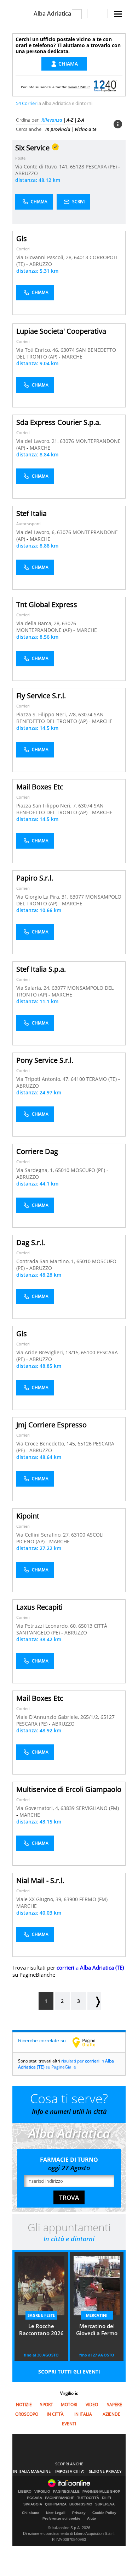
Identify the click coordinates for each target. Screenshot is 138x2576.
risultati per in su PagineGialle (66, 2064)
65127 (108, 1717)
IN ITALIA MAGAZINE (32, 2471)
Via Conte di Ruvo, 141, (43, 166)
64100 (78, 1079)
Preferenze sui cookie (61, 2518)
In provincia (58, 129)
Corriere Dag (37, 1151)
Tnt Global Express (47, 604)
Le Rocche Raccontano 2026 (41, 2330)
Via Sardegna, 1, (36, 1170)
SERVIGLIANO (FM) (97, 1808)
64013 (81, 257)
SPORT (47, 2405)
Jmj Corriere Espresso (51, 1425)
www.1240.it (79, 87)
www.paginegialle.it (89, 2042)
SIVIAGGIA (33, 2504)
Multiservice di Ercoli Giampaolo (69, 1789)
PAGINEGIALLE (66, 2492)
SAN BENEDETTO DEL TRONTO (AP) (60, 718)
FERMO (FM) (94, 1899)
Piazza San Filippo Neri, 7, (47, 806)
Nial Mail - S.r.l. (40, 1880)
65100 (88, 1352)
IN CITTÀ (55, 2414)
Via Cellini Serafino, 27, (44, 1535)
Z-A (81, 120)
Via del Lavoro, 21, (38, 441)
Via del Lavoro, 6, (37, 532)
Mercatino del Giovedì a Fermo (97, 2330)
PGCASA (34, 2498)
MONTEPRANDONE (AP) (45, 630)
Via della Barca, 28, (39, 623)
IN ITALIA (83, 2414)
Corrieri (23, 249)
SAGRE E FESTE (41, 2315)
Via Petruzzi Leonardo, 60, (47, 1626)
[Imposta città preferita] (21, 14)
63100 (78, 1535)
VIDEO (92, 2405)
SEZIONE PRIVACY (105, 2471)
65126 (85, 1444)
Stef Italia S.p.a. (41, 969)
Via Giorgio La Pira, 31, (43, 897)
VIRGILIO (42, 2492)
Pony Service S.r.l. (45, 1060)
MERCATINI (97, 2315)
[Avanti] (94, 2001)
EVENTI (69, 2424)
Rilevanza (52, 120)
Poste (20, 158)
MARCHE (72, 357)
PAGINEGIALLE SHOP (101, 2492)
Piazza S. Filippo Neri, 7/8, (47, 714)
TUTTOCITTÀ (88, 2498)
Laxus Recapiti (39, 1607)
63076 (67, 441)
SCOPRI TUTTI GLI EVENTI (69, 2372)
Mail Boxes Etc (40, 787)
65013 (85, 1626)
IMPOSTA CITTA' (70, 2471)
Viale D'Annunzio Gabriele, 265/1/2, (58, 1717)
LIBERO (25, 2492)
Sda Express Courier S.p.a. (59, 422)
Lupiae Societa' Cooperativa (61, 331)
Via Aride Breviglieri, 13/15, (49, 1352)
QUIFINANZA (56, 2504)
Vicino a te (86, 129)
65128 (77, 166)
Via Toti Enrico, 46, (38, 350)
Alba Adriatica (52, 13)
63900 (71, 1899)
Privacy (79, 2513)
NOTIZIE (24, 2405)
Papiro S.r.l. (35, 878)
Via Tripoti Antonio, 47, (44, 1079)
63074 (68, 350)
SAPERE (114, 2405)
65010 (62, 1170)
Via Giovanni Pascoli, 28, (45, 257)
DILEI (107, 2498)
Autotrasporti (28, 524)
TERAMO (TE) (102, 1079)
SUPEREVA (105, 2504)
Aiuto (91, 2518)
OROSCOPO (27, 2414)
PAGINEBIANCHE (60, 2498)
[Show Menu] (118, 14)
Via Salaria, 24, (34, 988)
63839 (68, 1808)
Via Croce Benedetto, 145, (47, 1444)
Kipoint (28, 1516)
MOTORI (69, 2405)
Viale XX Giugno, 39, (40, 1899)
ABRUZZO (27, 173)
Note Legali (56, 2513)
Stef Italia (31, 513)
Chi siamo (31, 2513)
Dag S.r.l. (31, 1242)
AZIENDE (111, 2414)
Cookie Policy (104, 2513)
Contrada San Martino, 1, (46, 1261)
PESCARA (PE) (102, 166)
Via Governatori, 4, (38, 1808)
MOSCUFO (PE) (89, 1170)
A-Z (70, 120)
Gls (22, 238)
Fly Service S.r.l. (41, 696)
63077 (77, 897)
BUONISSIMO (81, 2504)
